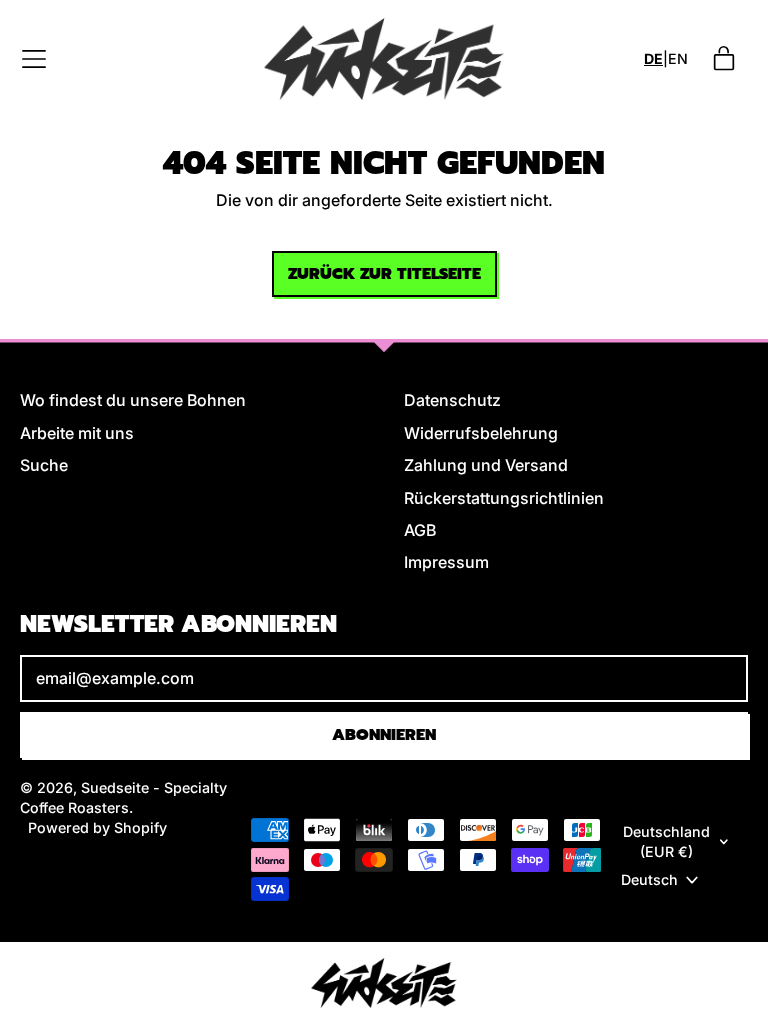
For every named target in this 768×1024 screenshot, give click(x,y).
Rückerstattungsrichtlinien (504, 498)
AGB (420, 530)
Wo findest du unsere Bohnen (133, 400)
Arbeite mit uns (77, 433)
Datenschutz (452, 400)
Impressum (446, 562)
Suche (44, 465)
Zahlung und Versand (486, 465)
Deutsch (649, 879)
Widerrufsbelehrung (481, 433)
